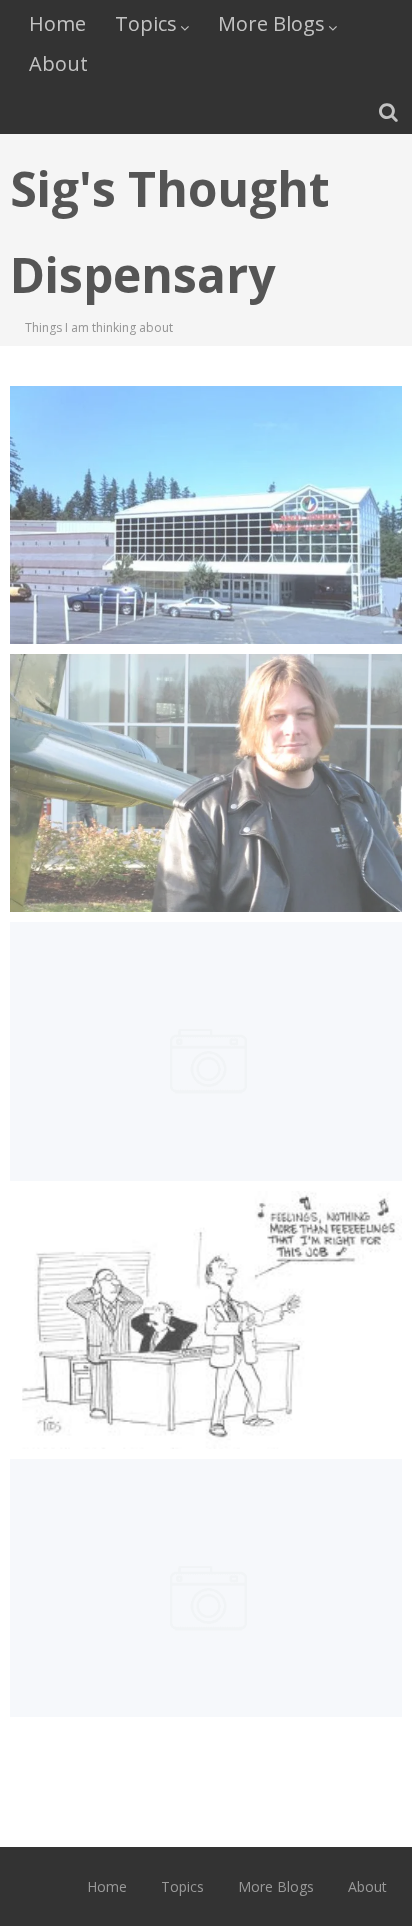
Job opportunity (206, 1532)
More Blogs (271, 23)
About (58, 63)
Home (57, 23)
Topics (146, 23)
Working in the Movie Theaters (205, 458)
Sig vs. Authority (205, 727)
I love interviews (206, 1263)
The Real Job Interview (205, 995)
